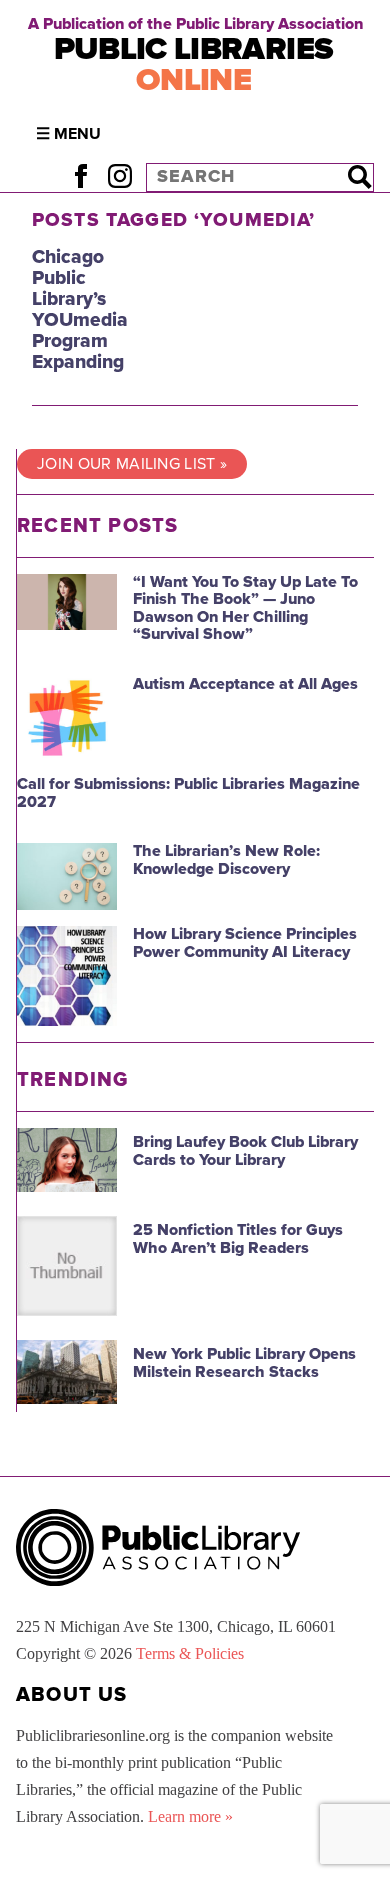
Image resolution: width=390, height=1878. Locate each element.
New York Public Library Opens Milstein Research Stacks (244, 1363)
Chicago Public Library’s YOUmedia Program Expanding (80, 309)
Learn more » (190, 1816)
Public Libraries (194, 64)
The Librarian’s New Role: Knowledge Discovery (226, 860)
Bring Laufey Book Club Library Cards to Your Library (245, 1151)
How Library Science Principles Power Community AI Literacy (245, 943)
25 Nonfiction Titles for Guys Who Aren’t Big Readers (238, 1239)
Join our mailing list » (132, 464)
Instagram (119, 176)
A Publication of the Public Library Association (195, 24)
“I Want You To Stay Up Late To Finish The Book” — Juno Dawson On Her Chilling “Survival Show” (245, 608)
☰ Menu (68, 134)
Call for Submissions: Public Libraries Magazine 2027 (188, 793)
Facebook (80, 176)
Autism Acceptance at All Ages (245, 684)
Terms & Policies (190, 1653)
